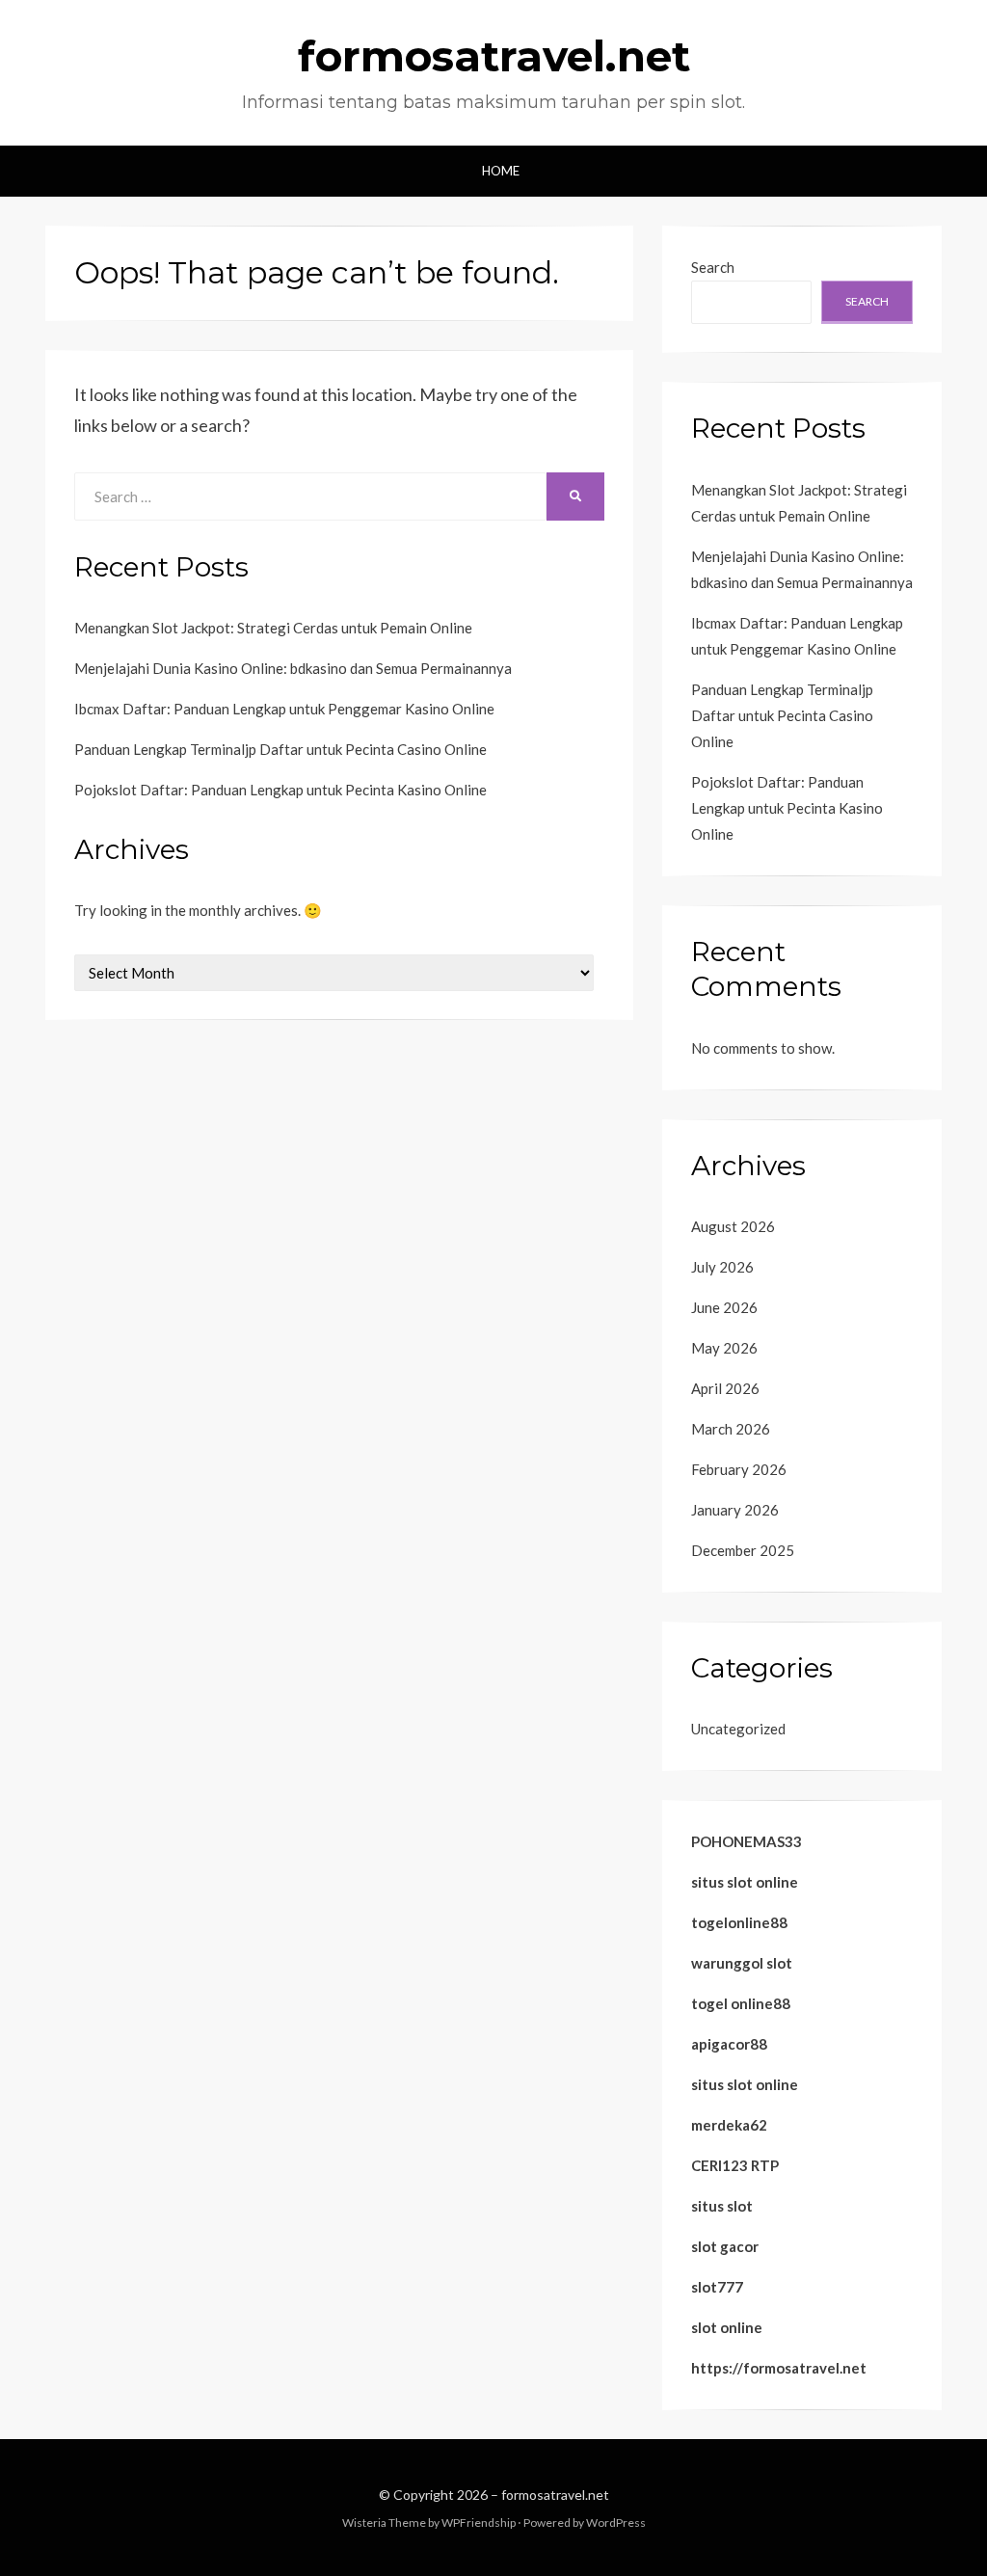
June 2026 (724, 1307)
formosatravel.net (494, 56)
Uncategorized (738, 1729)
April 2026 (725, 1388)
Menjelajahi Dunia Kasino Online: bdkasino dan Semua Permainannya (293, 668)
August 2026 (733, 1226)
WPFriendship (479, 2522)
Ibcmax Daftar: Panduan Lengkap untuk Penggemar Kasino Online (284, 709)
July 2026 (722, 1267)
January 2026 (735, 1510)
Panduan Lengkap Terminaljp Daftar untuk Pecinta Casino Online (280, 749)
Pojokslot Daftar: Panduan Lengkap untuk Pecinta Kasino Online (280, 790)
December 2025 (743, 1550)
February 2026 (739, 1469)
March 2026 (731, 1429)
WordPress (616, 2522)
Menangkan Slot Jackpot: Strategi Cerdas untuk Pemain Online (273, 628)
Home (501, 171)
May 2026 (724, 1348)
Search (713, 267)
